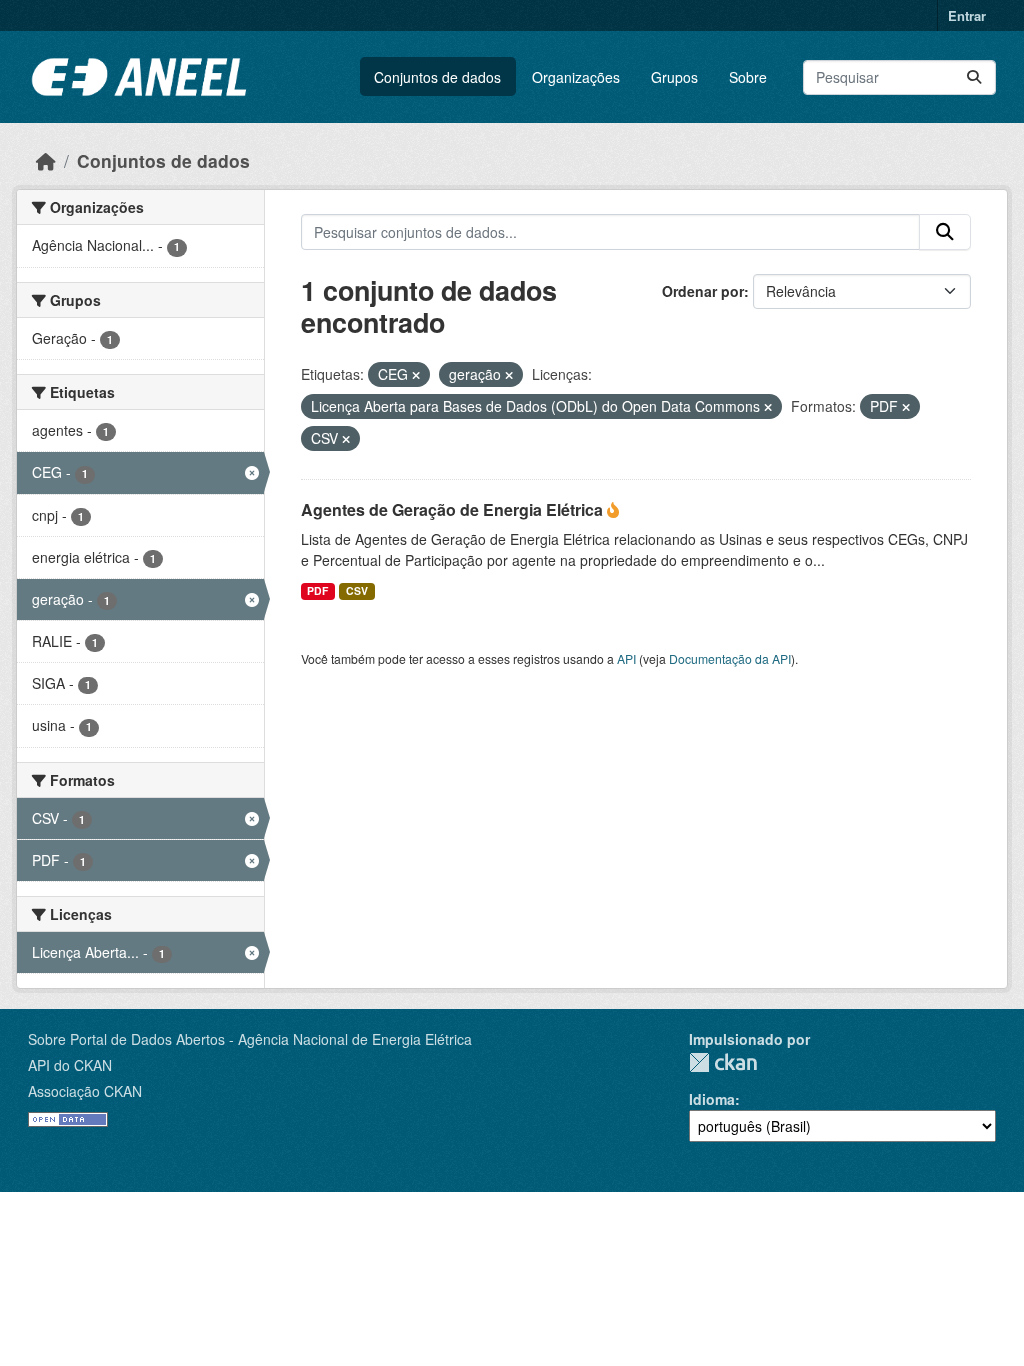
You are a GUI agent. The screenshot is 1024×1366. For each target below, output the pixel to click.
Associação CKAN (85, 1091)
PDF (317, 590)
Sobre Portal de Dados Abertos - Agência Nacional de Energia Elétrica (250, 1039)
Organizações (576, 77)
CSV (357, 590)
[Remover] (416, 375)
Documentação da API (730, 658)
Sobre (748, 77)
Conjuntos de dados (437, 77)
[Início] (46, 160)
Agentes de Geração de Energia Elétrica (454, 509)
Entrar (967, 15)
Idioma (712, 1099)
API (626, 658)
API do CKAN (70, 1065)
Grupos (674, 77)
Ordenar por (703, 291)
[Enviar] (974, 77)
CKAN (723, 1062)
